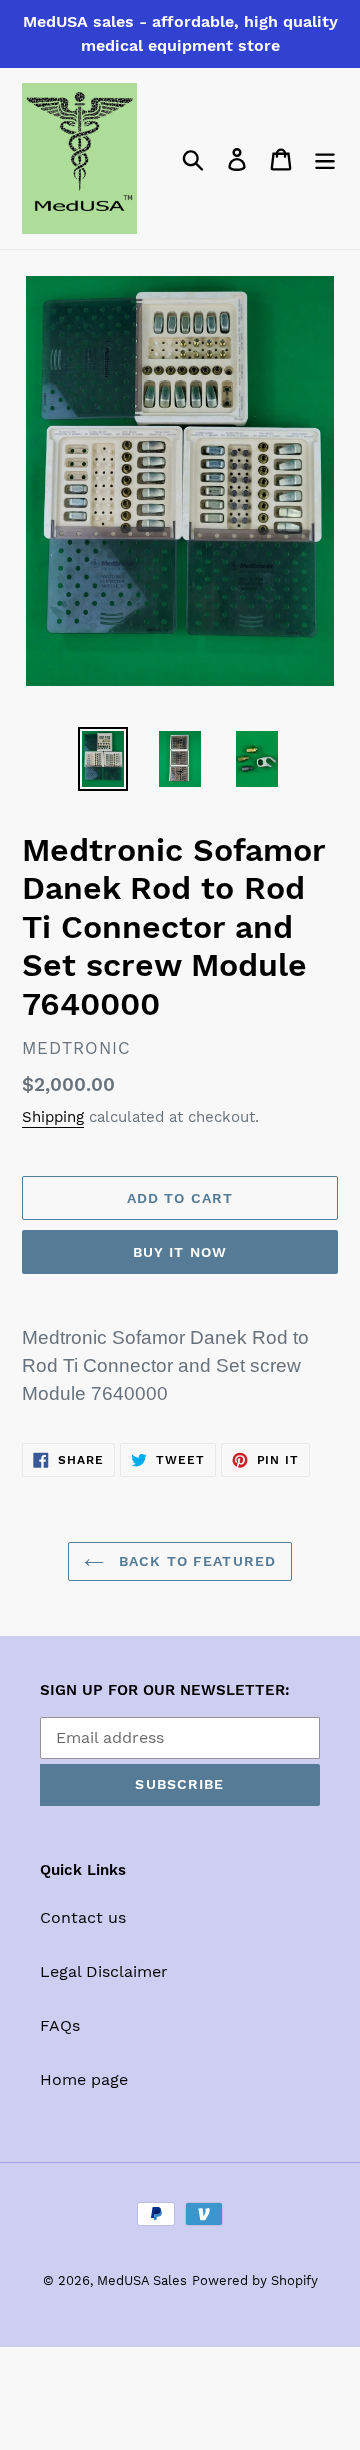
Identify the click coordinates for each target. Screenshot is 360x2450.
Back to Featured (195, 1561)
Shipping (53, 1117)
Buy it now (180, 1252)
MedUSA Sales (142, 2280)
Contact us (83, 1917)
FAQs (60, 2025)
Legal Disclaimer (104, 1971)
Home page (84, 2079)
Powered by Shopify (255, 2280)
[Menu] (325, 158)
